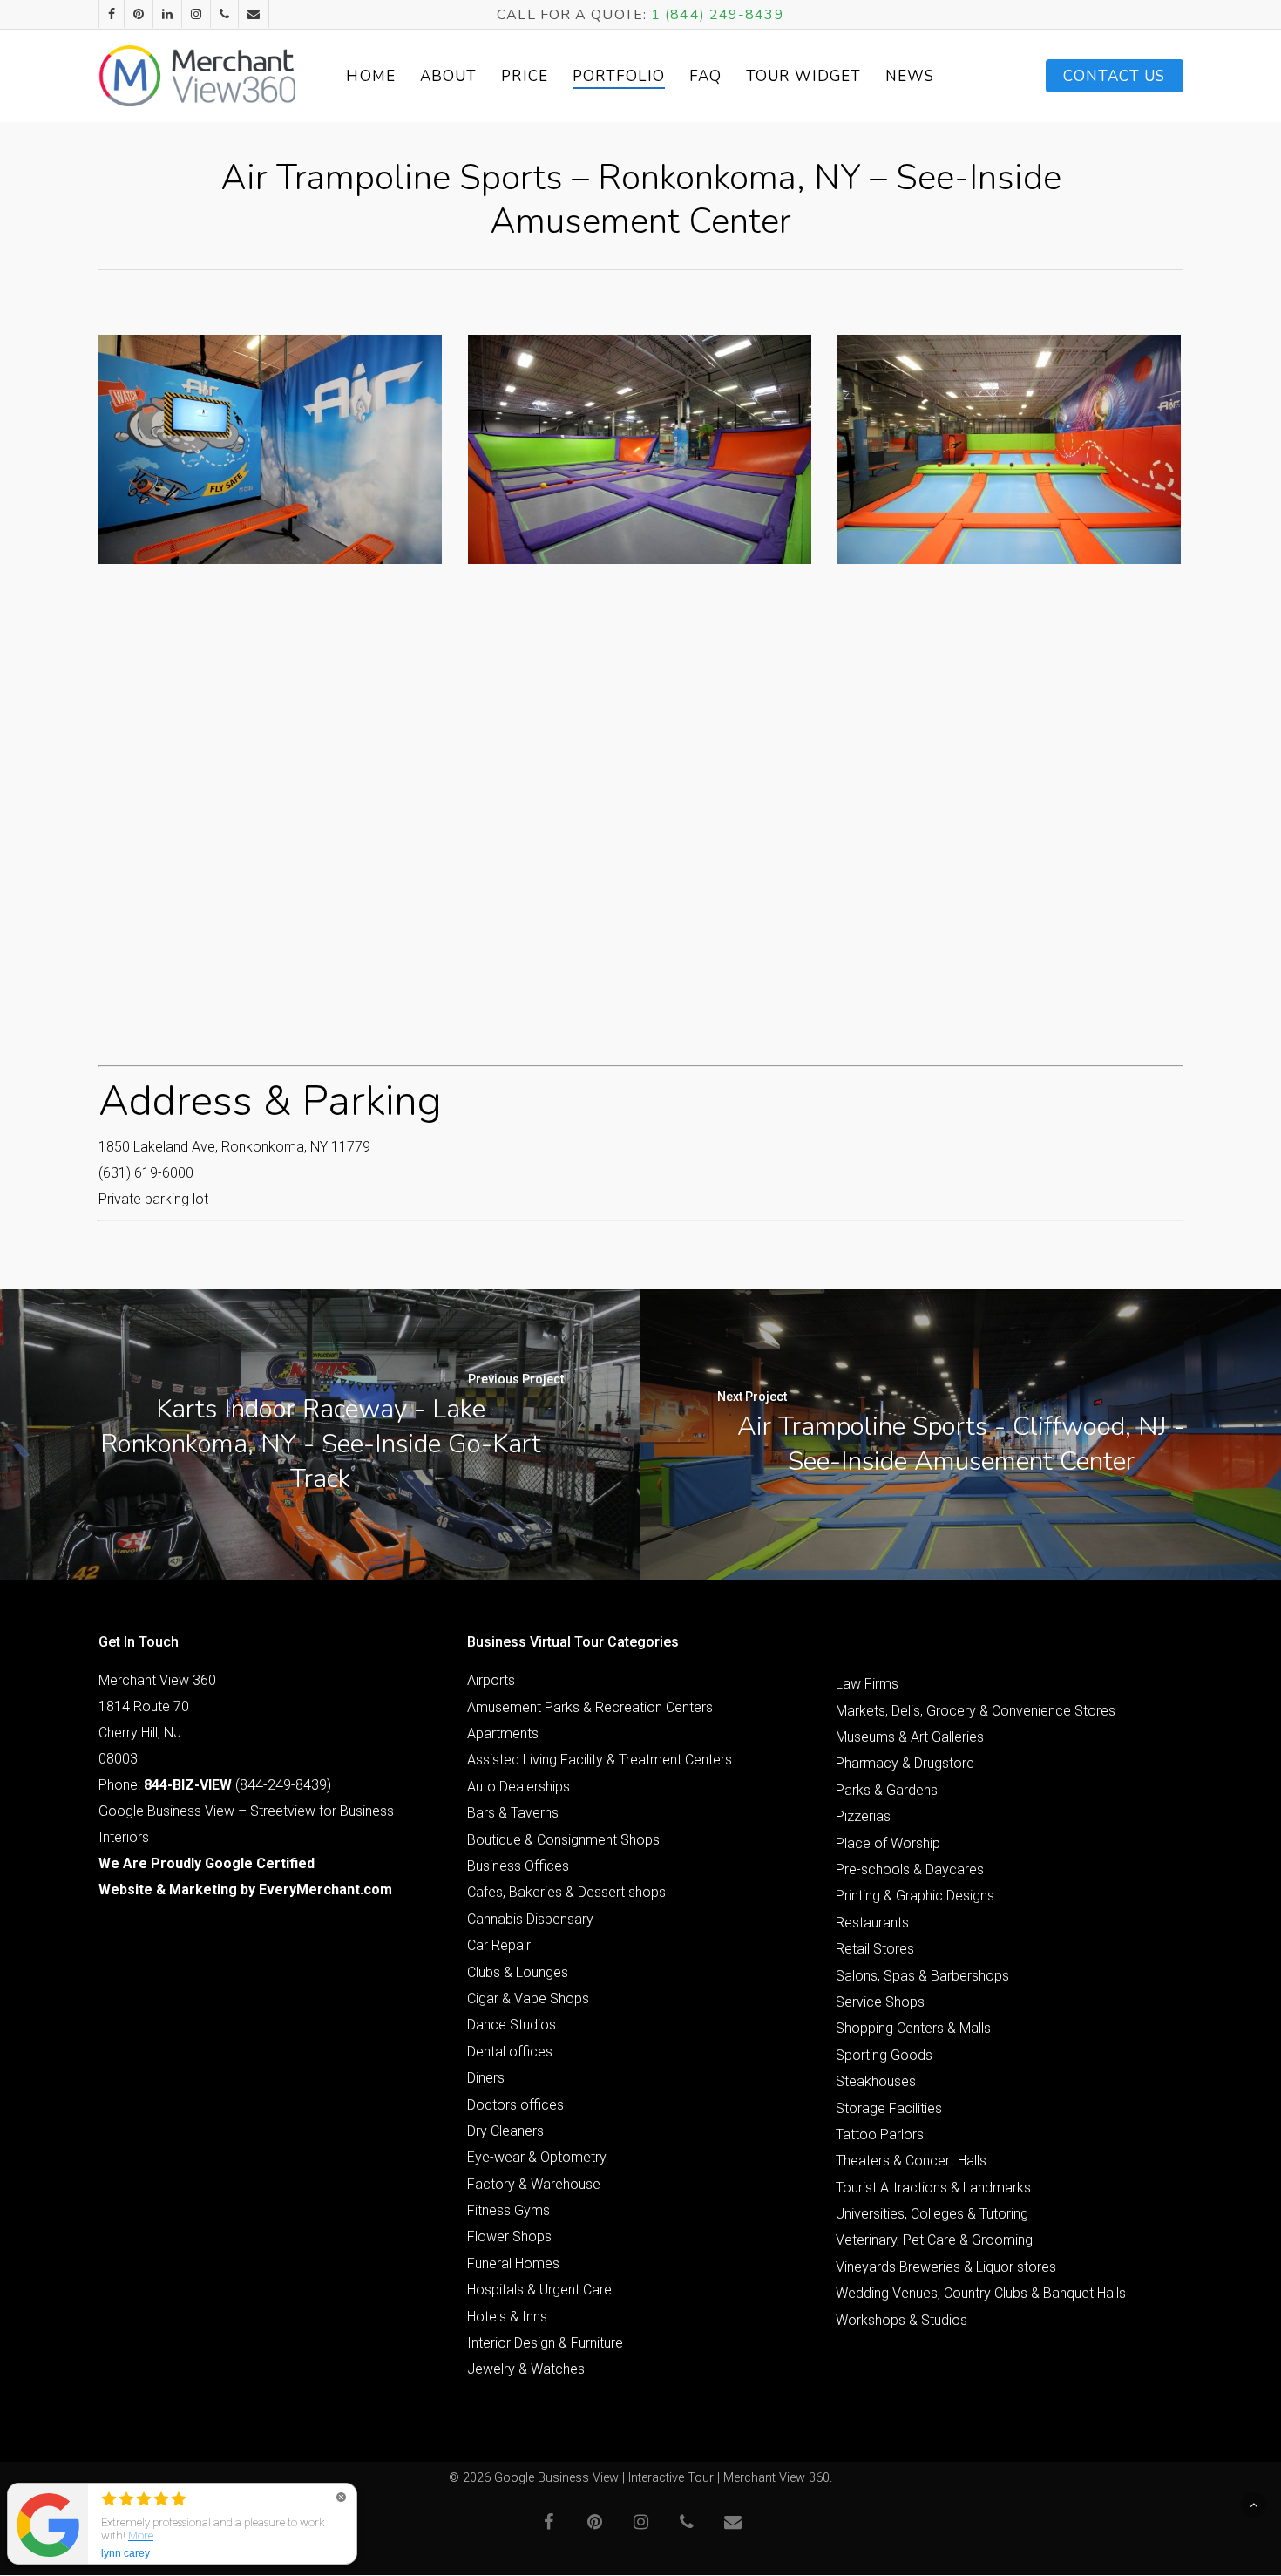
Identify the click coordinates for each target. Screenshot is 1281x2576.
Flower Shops (509, 2236)
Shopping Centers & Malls (913, 2028)
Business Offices (518, 1866)
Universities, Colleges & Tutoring (932, 2214)
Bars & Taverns (513, 1813)
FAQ (705, 76)
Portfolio (619, 76)
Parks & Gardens (887, 1790)
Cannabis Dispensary (530, 1919)
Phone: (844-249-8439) (215, 1785)
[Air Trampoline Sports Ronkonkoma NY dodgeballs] (1009, 449)
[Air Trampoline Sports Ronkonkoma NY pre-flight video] (270, 449)
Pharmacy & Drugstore (905, 1763)
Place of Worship (888, 1843)
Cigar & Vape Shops (528, 1998)
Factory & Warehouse (534, 2184)
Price (525, 76)
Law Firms (867, 1684)
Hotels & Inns (507, 2317)
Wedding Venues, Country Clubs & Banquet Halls (981, 2293)
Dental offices (510, 2052)
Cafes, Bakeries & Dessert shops (566, 1892)
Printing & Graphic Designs (915, 1896)
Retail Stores (875, 1949)
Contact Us (1115, 76)
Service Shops (880, 2002)
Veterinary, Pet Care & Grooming (934, 2240)
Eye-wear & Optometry (537, 2157)
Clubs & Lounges (518, 1972)
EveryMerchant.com (325, 1890)
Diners (486, 2078)
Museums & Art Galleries (910, 1737)
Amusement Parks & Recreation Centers (590, 1707)
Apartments (503, 1733)
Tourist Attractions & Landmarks (933, 2188)
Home (370, 76)
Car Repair (499, 1945)
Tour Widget (803, 76)
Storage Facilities (889, 2108)
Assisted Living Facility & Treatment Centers (600, 1760)
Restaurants (872, 1923)
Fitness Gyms (508, 2210)
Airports (491, 1680)
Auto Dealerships (518, 1787)
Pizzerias (863, 1816)
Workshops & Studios (901, 2320)
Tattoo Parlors (880, 2134)
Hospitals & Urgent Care (539, 2290)
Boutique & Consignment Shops (563, 1840)
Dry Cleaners (505, 2131)
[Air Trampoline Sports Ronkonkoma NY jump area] (640, 449)
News (910, 76)
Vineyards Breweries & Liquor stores (946, 2267)
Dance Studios (512, 2025)
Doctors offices (515, 2105)
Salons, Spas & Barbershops (922, 1976)
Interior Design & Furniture (545, 2343)
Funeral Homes (513, 2263)
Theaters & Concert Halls (911, 2161)
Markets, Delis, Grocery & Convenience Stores (976, 1711)
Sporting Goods (884, 2055)
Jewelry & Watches (526, 2369)
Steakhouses (876, 2081)
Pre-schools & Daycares (910, 1869)
